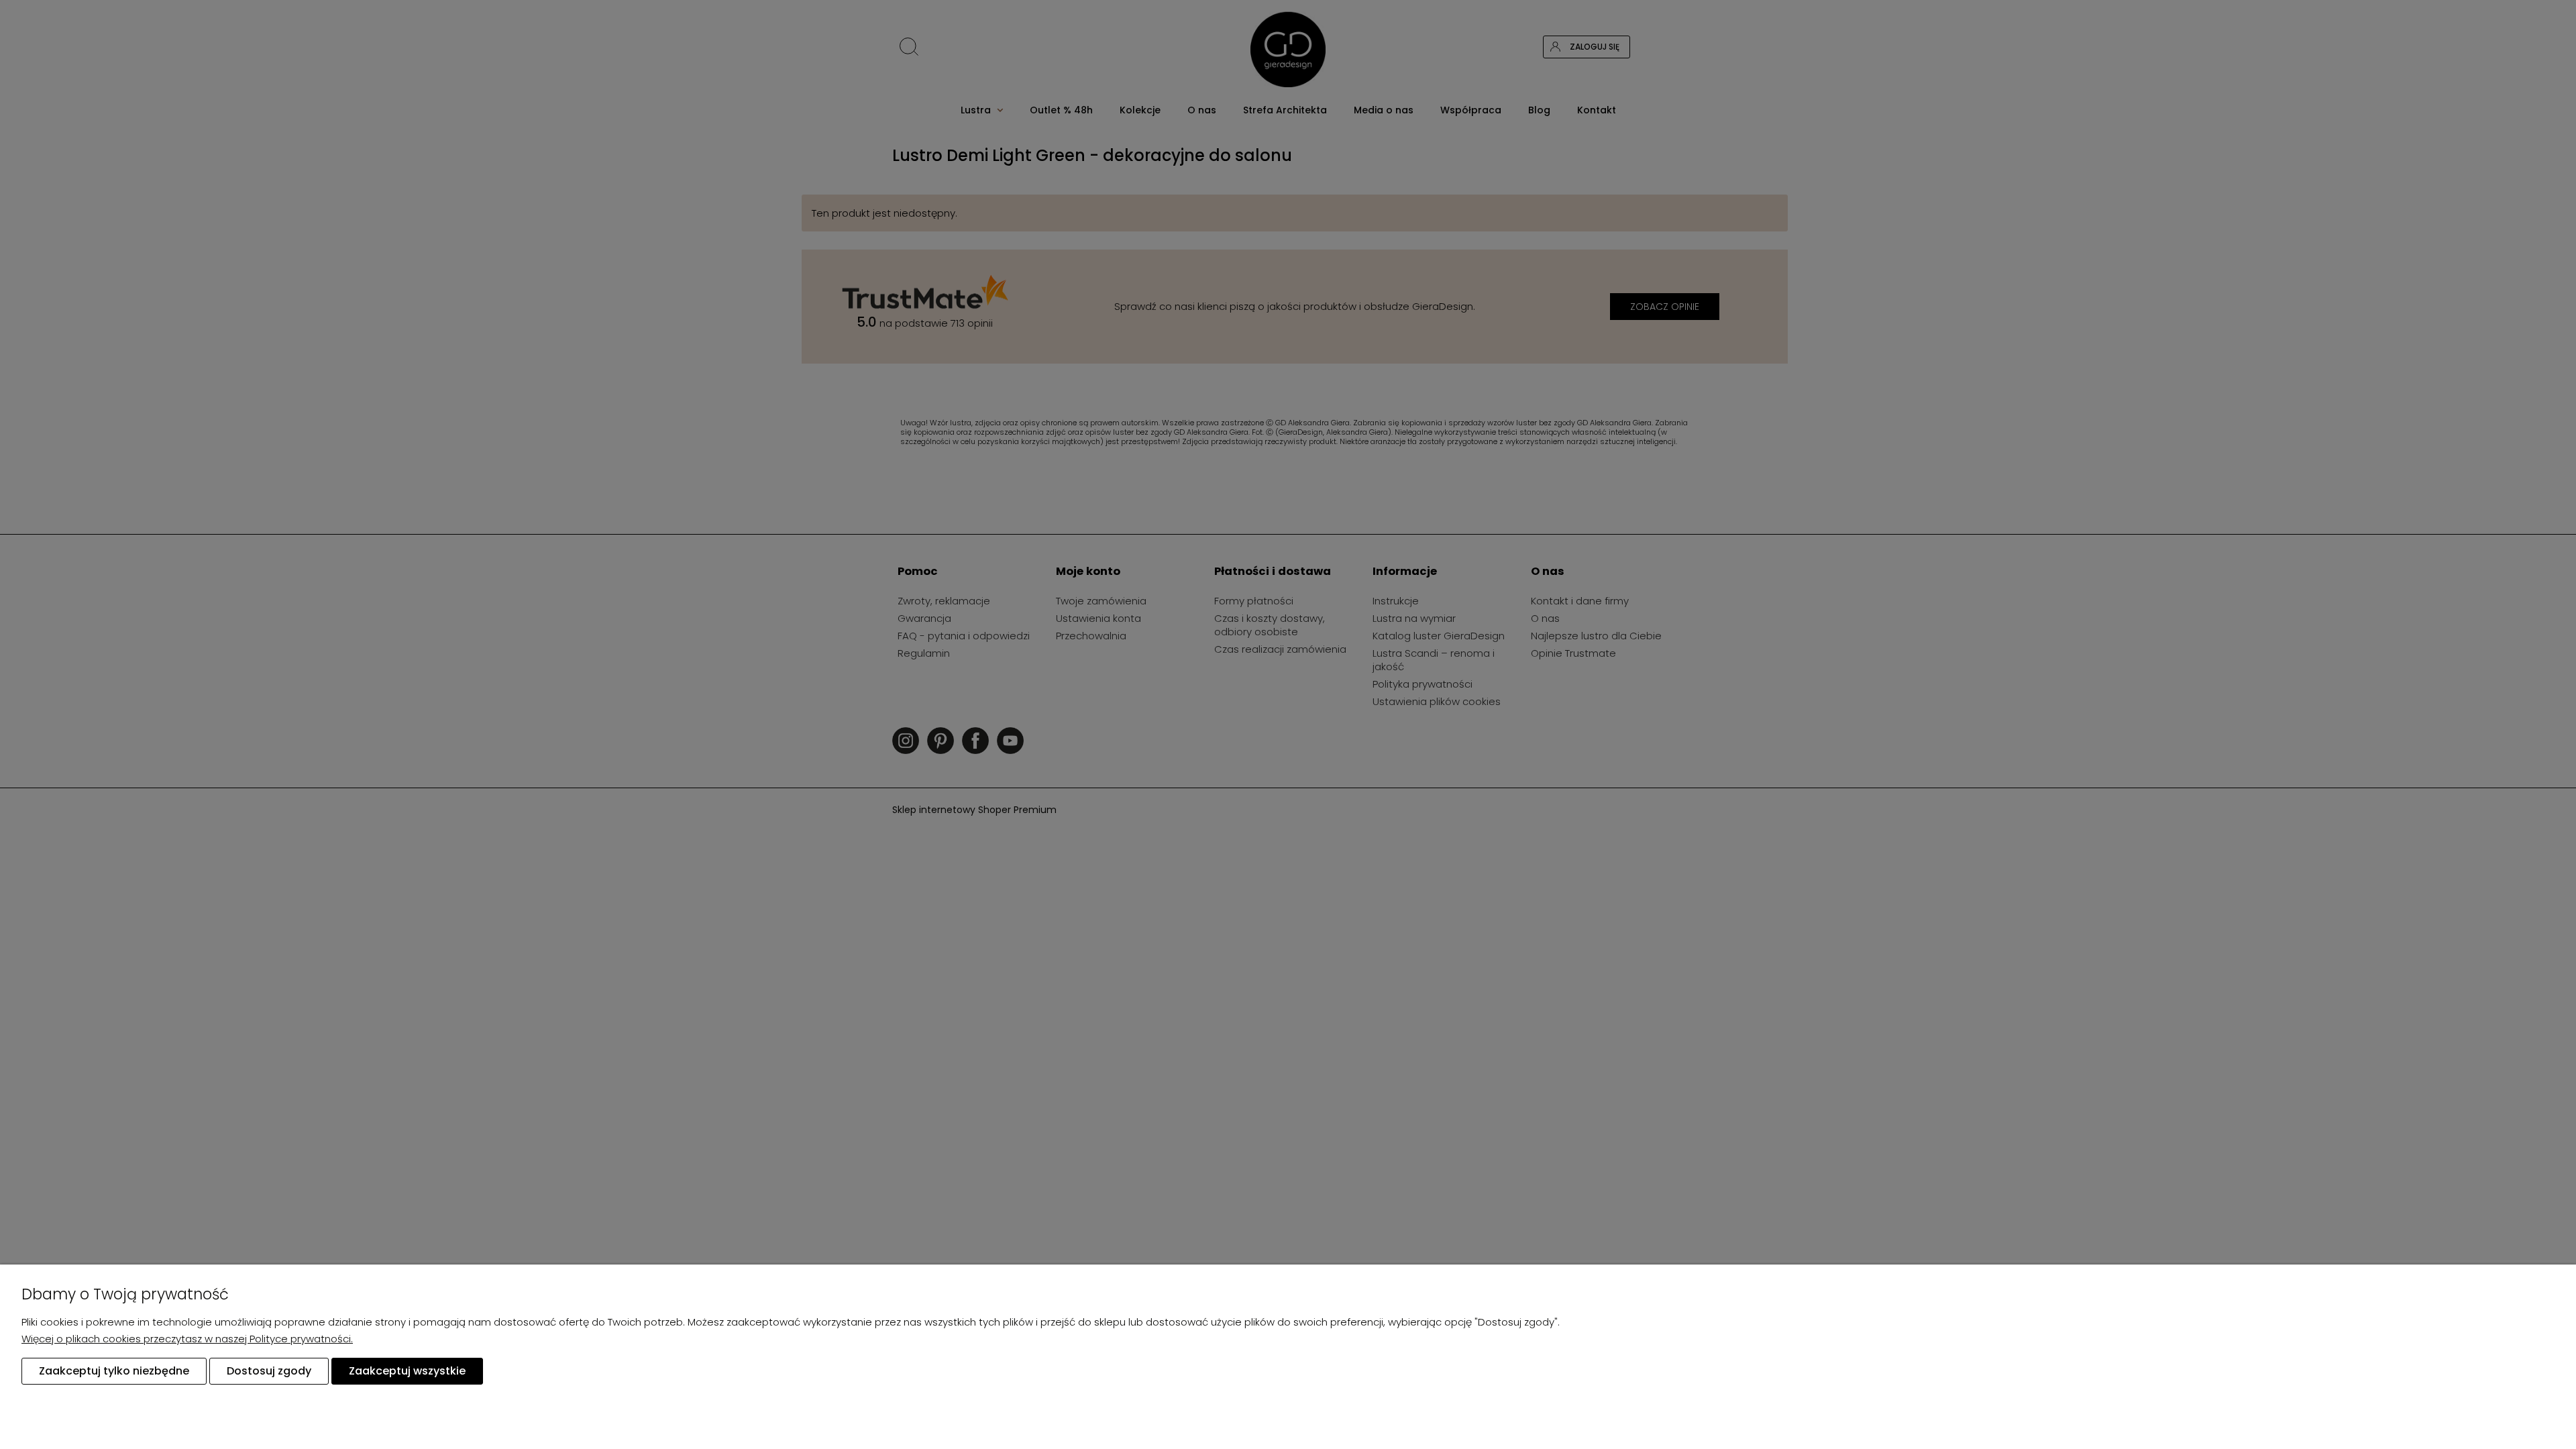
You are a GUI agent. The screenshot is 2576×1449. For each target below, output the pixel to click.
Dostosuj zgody (269, 1371)
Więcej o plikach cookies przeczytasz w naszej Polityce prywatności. (187, 1339)
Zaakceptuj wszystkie (407, 1371)
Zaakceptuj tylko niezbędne (114, 1371)
